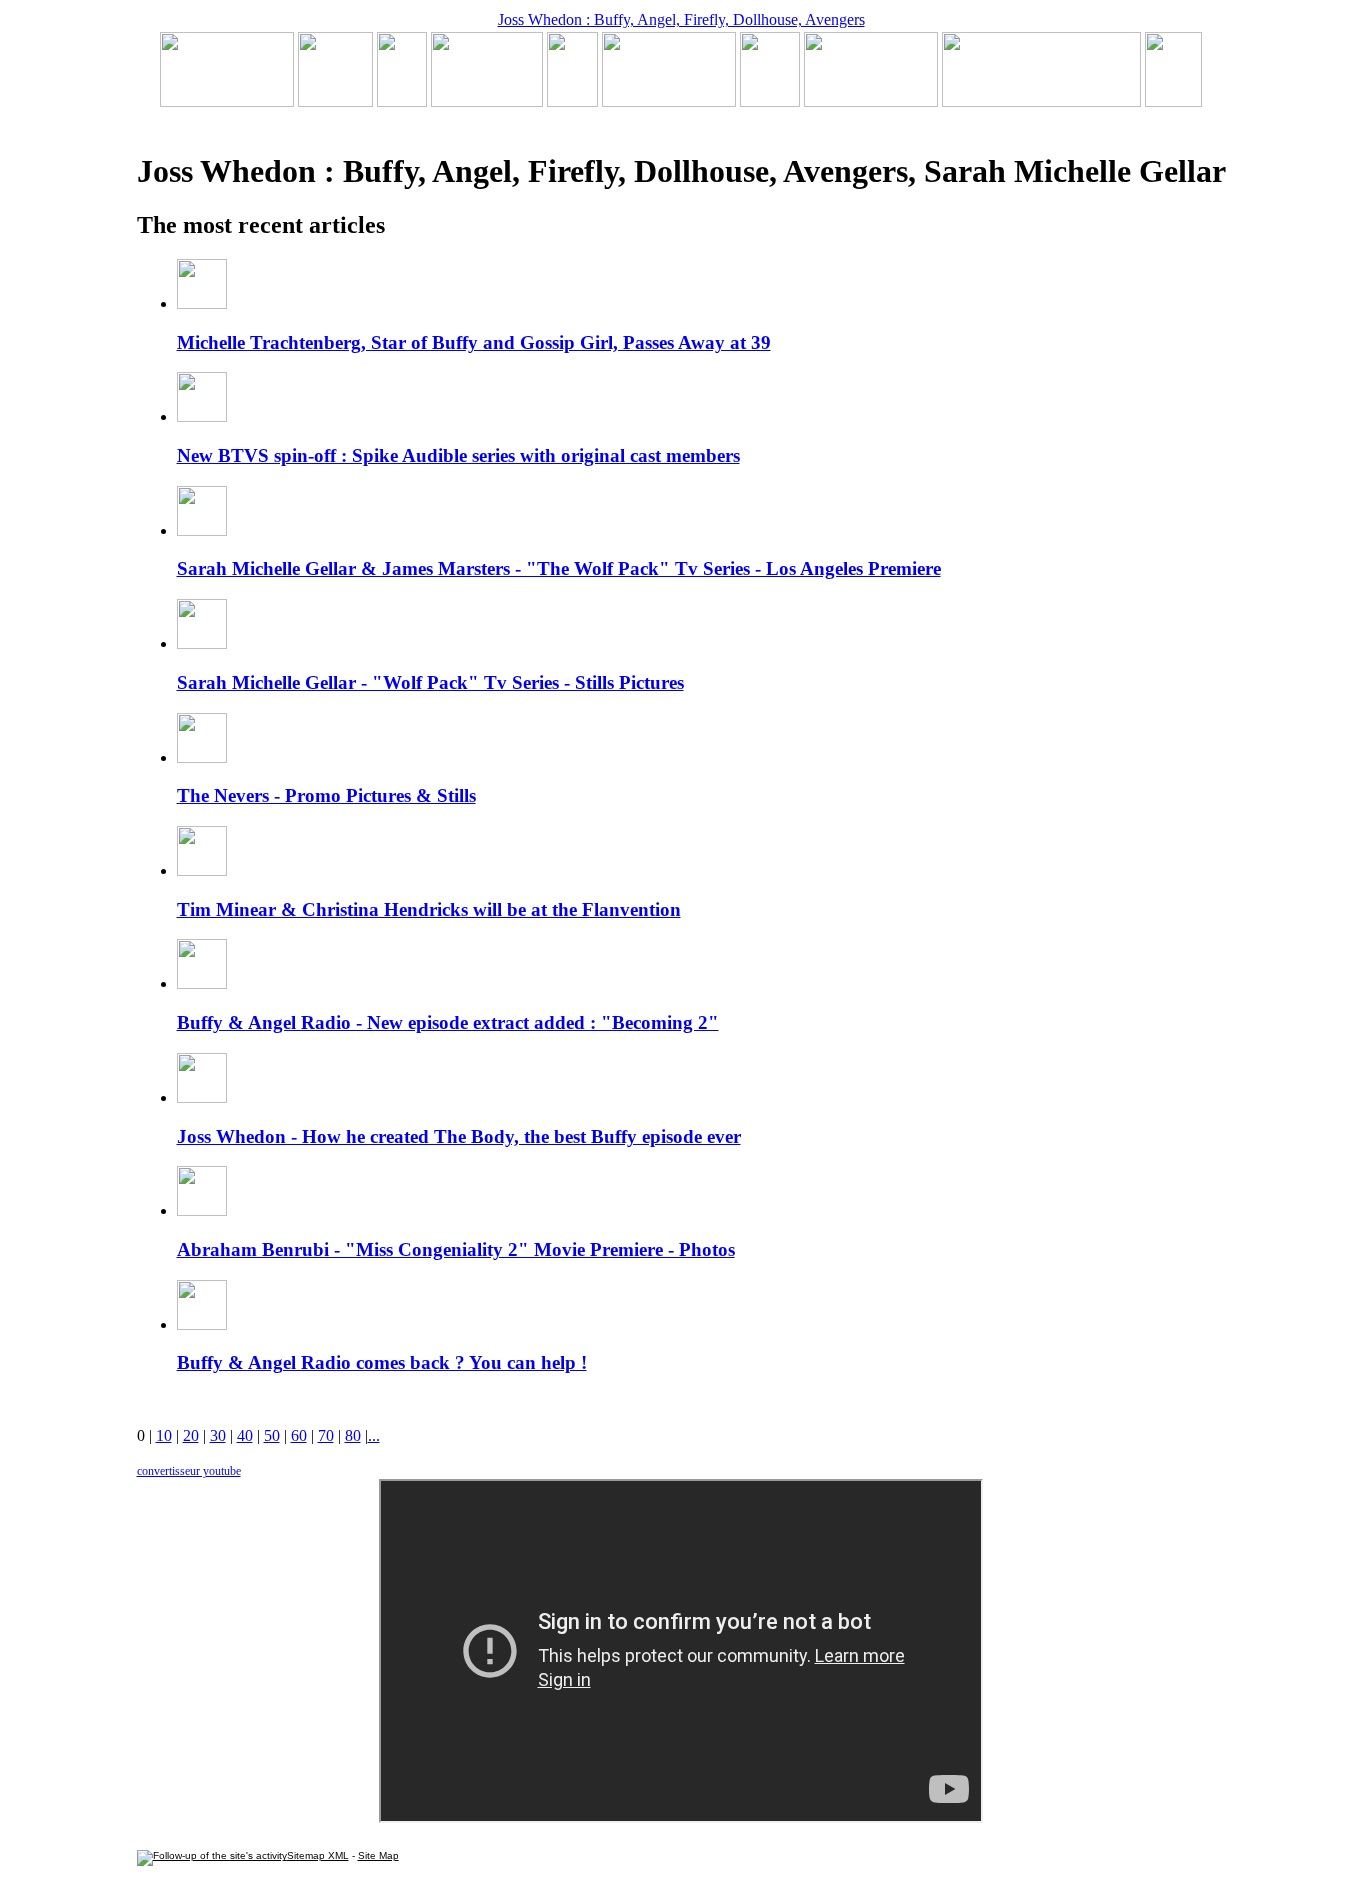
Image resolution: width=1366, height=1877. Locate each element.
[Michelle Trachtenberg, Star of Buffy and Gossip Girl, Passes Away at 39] (227, 101)
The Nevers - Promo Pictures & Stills (326, 795)
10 (164, 1435)
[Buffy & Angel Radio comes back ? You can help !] (871, 101)
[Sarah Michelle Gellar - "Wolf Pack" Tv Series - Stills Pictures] (487, 101)
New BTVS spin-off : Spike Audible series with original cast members (458, 455)
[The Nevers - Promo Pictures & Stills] (572, 101)
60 (299, 1435)
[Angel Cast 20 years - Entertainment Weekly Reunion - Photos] (1173, 101)
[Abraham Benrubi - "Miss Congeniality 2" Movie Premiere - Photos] (770, 101)
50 (272, 1435)
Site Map (378, 1855)
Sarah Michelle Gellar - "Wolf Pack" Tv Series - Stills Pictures (430, 682)
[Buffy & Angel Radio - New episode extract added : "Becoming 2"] (669, 101)
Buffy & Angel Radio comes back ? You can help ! (382, 1362)
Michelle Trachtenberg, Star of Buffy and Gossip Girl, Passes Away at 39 (474, 342)
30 (218, 1435)
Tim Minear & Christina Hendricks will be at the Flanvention (429, 909)
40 (245, 1435)
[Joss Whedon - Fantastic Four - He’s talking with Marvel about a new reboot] (1041, 101)
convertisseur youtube (189, 1471)
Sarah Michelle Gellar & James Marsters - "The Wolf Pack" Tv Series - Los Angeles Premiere (559, 568)
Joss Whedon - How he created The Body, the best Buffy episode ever (459, 1136)
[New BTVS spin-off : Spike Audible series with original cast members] (335, 101)
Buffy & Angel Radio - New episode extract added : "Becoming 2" (448, 1022)
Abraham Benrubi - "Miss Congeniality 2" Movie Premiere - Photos (456, 1249)
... (374, 1435)
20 (191, 1435)
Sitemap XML (318, 1855)
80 (353, 1435)
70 (326, 1435)
